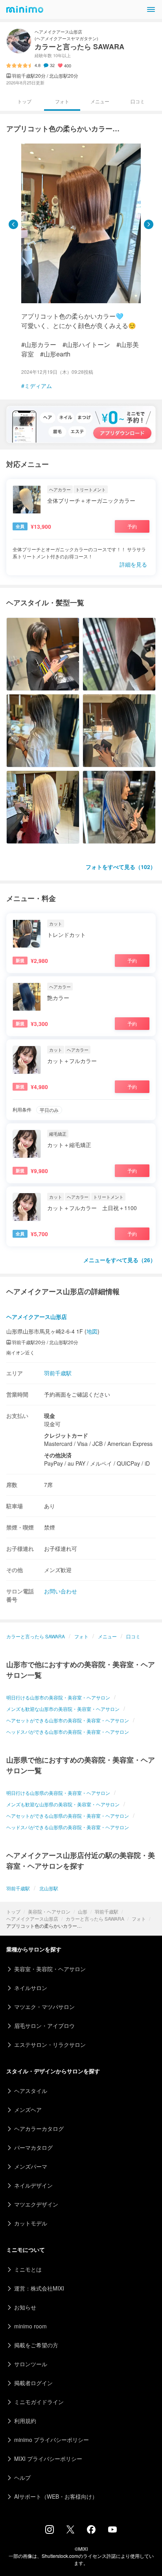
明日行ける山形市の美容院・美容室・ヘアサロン (58, 1697)
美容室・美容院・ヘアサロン (50, 1969)
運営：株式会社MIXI (39, 2288)
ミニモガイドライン (39, 2402)
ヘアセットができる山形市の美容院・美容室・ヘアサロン (68, 1720)
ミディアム (38, 386)
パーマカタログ (33, 2147)
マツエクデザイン (36, 2204)
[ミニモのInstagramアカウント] (50, 2531)
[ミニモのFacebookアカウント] (91, 2531)
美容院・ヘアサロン (49, 1911)
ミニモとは (28, 2269)
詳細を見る (133, 564)
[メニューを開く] (151, 9)
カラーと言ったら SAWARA (95, 1918)
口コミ (138, 101)
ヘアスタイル (31, 2091)
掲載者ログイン (33, 2383)
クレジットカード (66, 1435)
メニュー (100, 101)
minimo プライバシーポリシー (52, 2440)
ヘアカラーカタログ (39, 2128)
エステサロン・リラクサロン (50, 2044)
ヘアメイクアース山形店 (32, 1918)
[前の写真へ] (13, 224)
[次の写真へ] (149, 224)
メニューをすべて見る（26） (120, 1260)
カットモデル (31, 2223)
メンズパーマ (31, 2166)
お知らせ (25, 2307)
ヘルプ (22, 2477)
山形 (83, 1911)
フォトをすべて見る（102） (121, 867)
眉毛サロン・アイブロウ (44, 2026)
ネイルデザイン (33, 2185)
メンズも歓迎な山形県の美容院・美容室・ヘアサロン (63, 1804)
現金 (50, 1416)
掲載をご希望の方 (36, 2345)
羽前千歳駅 (107, 1911)
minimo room (30, 2326)
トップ (13, 1911)
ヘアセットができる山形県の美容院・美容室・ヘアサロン (68, 1816)
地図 (92, 1331)
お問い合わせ (61, 1591)
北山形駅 (49, 1888)
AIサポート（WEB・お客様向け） (56, 2496)
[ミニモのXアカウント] (70, 2531)
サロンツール (31, 2364)
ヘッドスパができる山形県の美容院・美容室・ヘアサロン (68, 1827)
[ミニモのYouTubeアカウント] (112, 2530)
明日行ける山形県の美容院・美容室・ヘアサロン (58, 1793)
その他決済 (58, 1455)
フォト (139, 1918)
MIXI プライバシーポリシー (48, 2458)
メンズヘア (28, 2110)
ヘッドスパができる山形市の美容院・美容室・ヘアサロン (68, 1732)
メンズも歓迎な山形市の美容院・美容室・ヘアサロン (63, 1709)
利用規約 (25, 2421)
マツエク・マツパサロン (44, 2007)
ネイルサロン (31, 1988)
